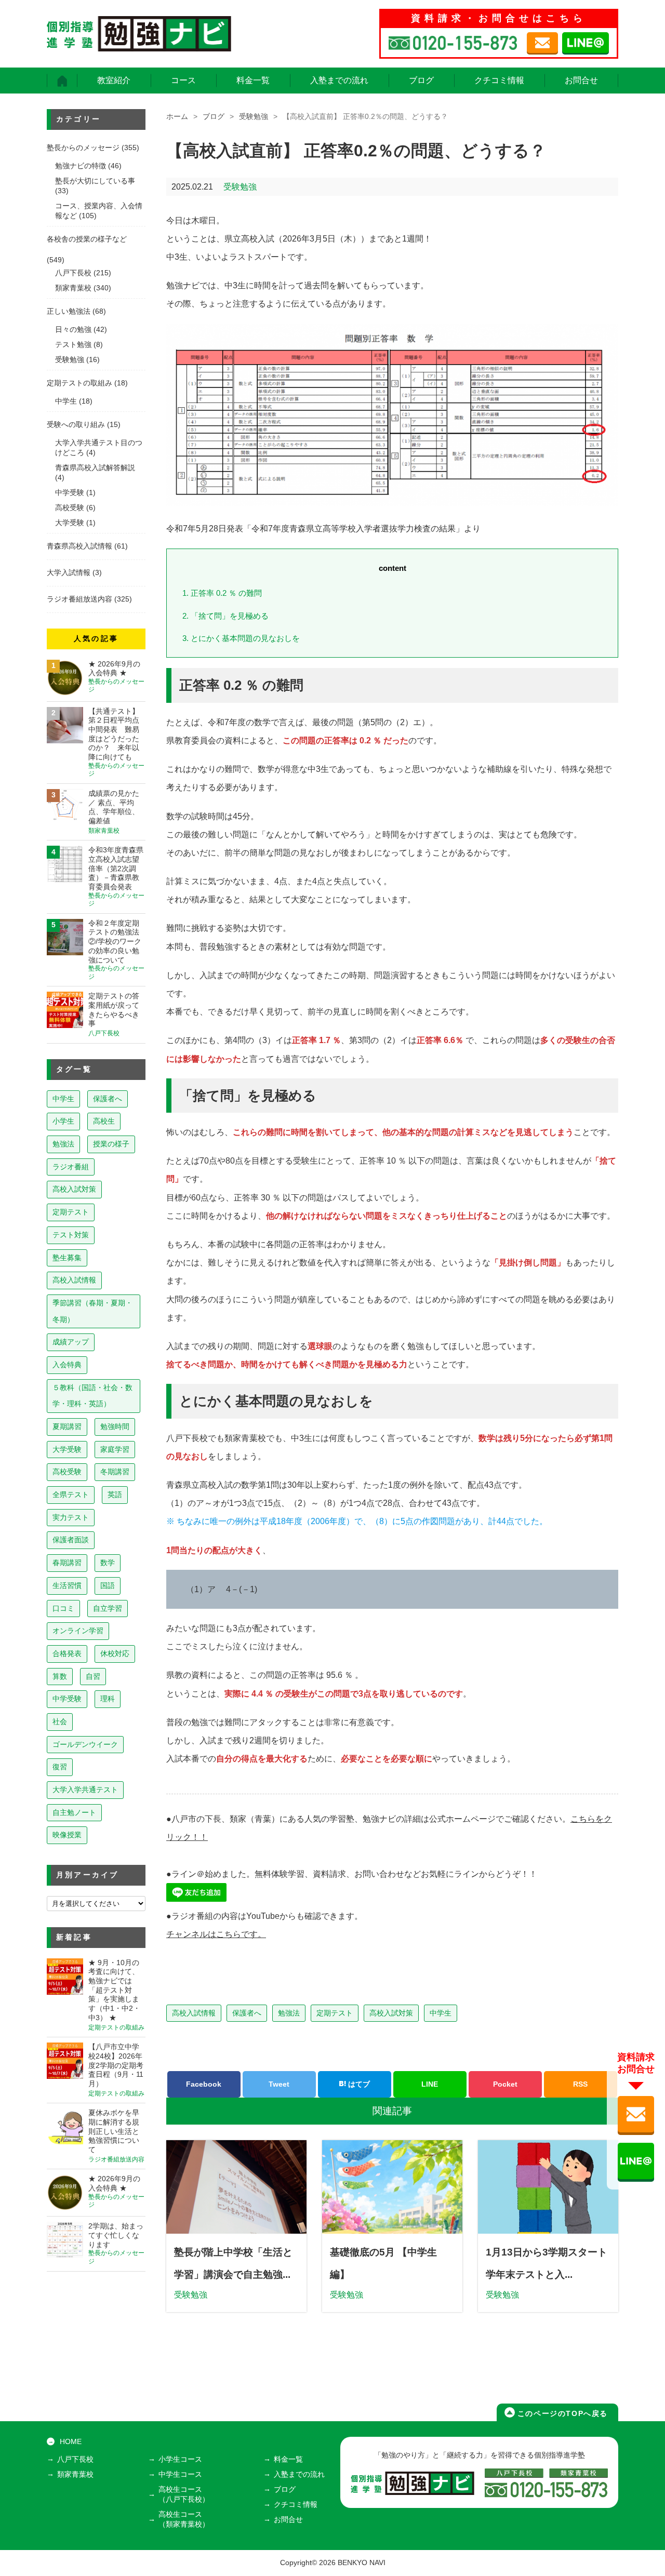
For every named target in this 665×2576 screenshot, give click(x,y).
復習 (60, 1767)
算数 (60, 1676)
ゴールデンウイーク (85, 1744)
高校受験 (70, 508)
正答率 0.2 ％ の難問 (222, 593)
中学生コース (180, 2474)
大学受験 (70, 523)
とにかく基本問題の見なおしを (241, 638)
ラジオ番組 (71, 1167)
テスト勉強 (73, 345)
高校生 (104, 1121)
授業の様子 (111, 1144)
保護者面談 (71, 1540)
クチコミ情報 (499, 80)
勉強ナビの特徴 (81, 166)
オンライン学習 (78, 1631)
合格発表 (67, 1653)
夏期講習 (67, 1426)
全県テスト (71, 1494)
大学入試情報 (69, 573)
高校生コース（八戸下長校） (184, 2494)
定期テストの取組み (79, 383)
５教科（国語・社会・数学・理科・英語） (92, 1396)
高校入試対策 (391, 2013)
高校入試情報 (194, 2013)
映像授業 (67, 1835)
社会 (60, 1721)
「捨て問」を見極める (225, 616)
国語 (108, 1585)
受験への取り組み (76, 425)
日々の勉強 (73, 330)
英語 (115, 1494)
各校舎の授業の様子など (87, 239)
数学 (108, 1563)
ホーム (177, 117)
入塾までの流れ (339, 80)
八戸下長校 (73, 273)
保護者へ (247, 2013)
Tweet (279, 2084)
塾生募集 (67, 1258)
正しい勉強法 (69, 311)
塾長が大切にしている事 (95, 181)
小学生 (63, 1121)
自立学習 (108, 1608)
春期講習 (67, 1563)
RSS (580, 2084)
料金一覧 (253, 80)
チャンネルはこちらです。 (216, 1934)
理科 (108, 1699)
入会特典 (67, 1365)
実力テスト (71, 1517)
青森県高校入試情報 (79, 546)
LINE (430, 2084)
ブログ (421, 80)
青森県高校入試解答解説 (95, 468)
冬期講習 (115, 1472)
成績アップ (71, 1342)
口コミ (63, 1608)
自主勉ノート (74, 1812)
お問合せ (581, 80)
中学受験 (70, 493)
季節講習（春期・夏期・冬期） (92, 1311)
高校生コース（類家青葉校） (184, 2519)
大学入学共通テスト (85, 1790)
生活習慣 (67, 1585)
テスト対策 (71, 1235)
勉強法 (289, 2013)
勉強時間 (115, 1426)
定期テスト (335, 2013)
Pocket (505, 2084)
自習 (93, 1676)
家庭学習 (115, 1449)
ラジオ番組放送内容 (79, 599)
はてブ (358, 2084)
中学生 (441, 2013)
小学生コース (180, 2459)
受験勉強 (254, 117)
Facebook (204, 2084)
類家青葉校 (73, 288)
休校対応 (115, 1653)
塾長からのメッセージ (83, 148)
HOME (71, 2442)
